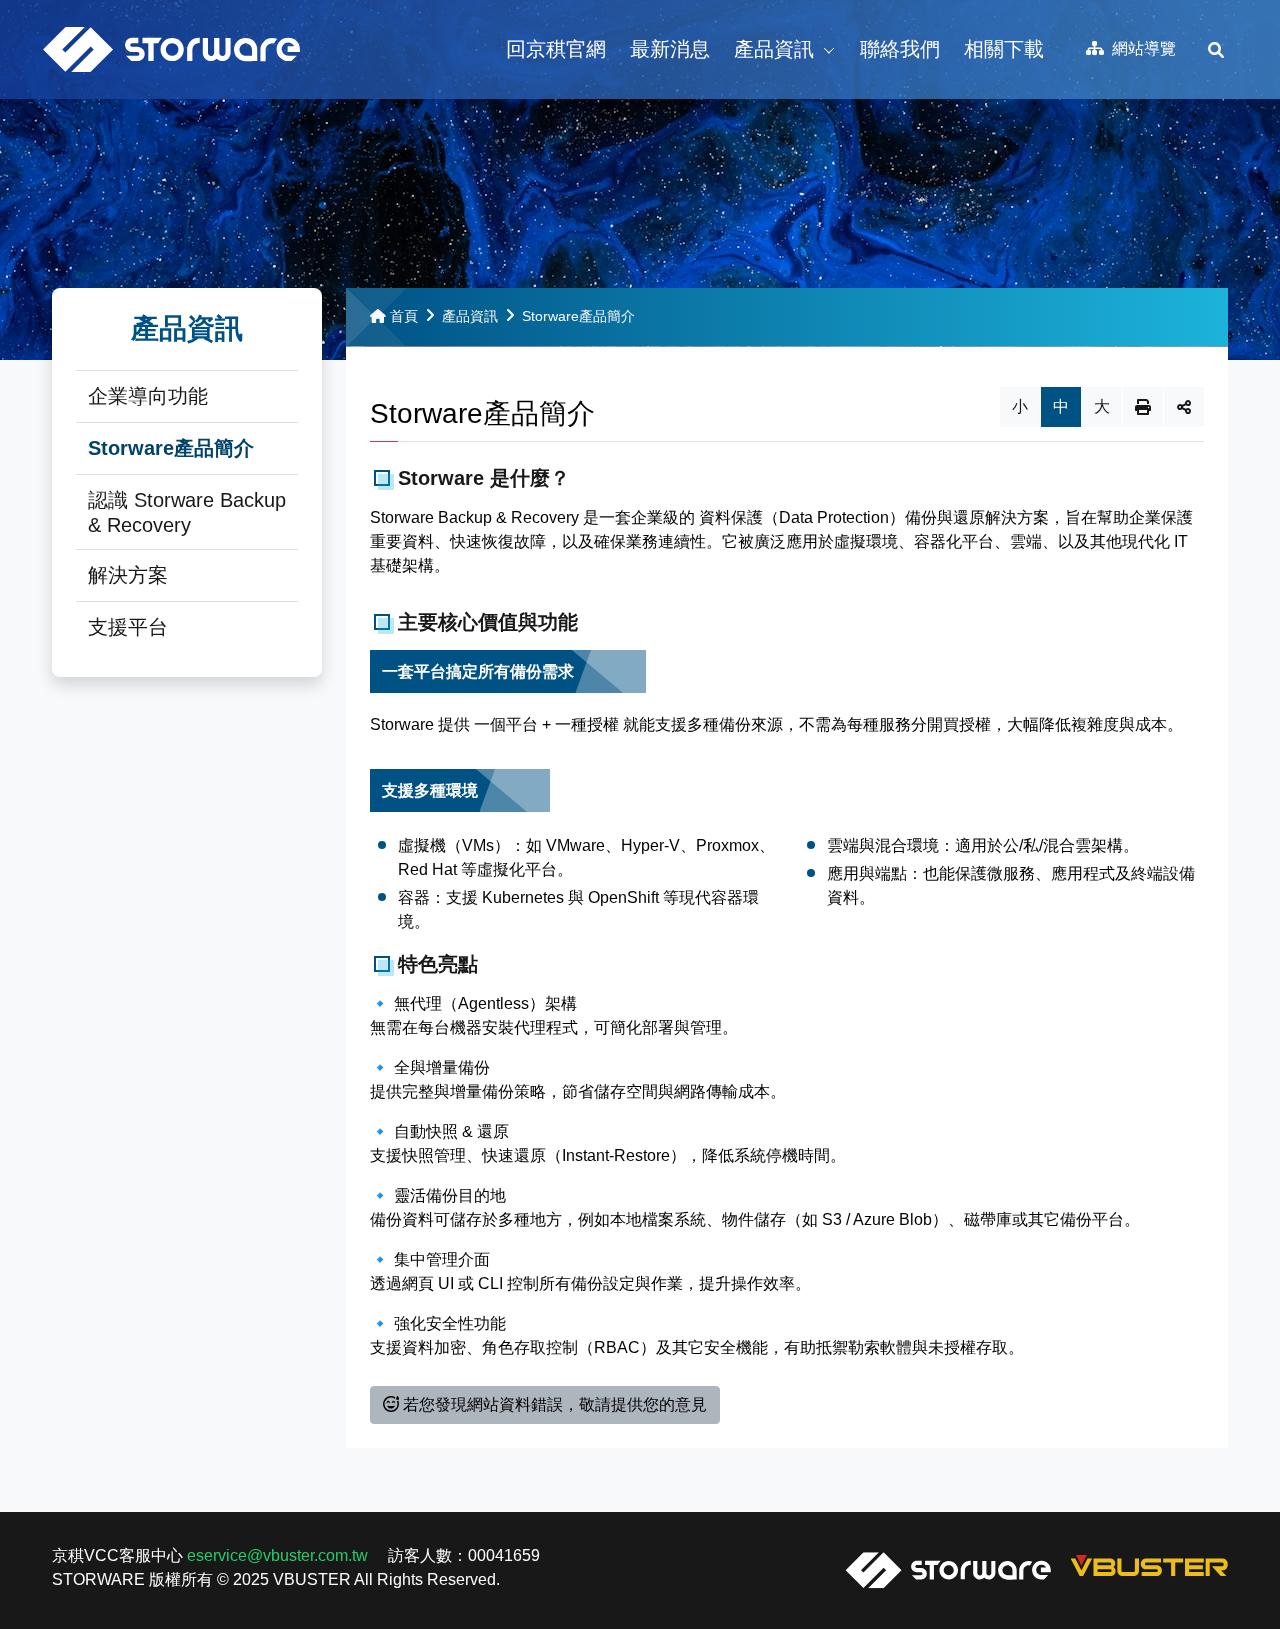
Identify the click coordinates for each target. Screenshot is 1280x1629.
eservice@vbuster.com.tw (277, 1555)
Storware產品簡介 (171, 448)
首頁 (404, 316)
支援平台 (128, 627)
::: (1076, 31)
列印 (1143, 407)
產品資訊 (470, 316)
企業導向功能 (148, 396)
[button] (556, 49)
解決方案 (128, 575)
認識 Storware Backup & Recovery (187, 512)
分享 (1184, 407)
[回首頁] (171, 49)
